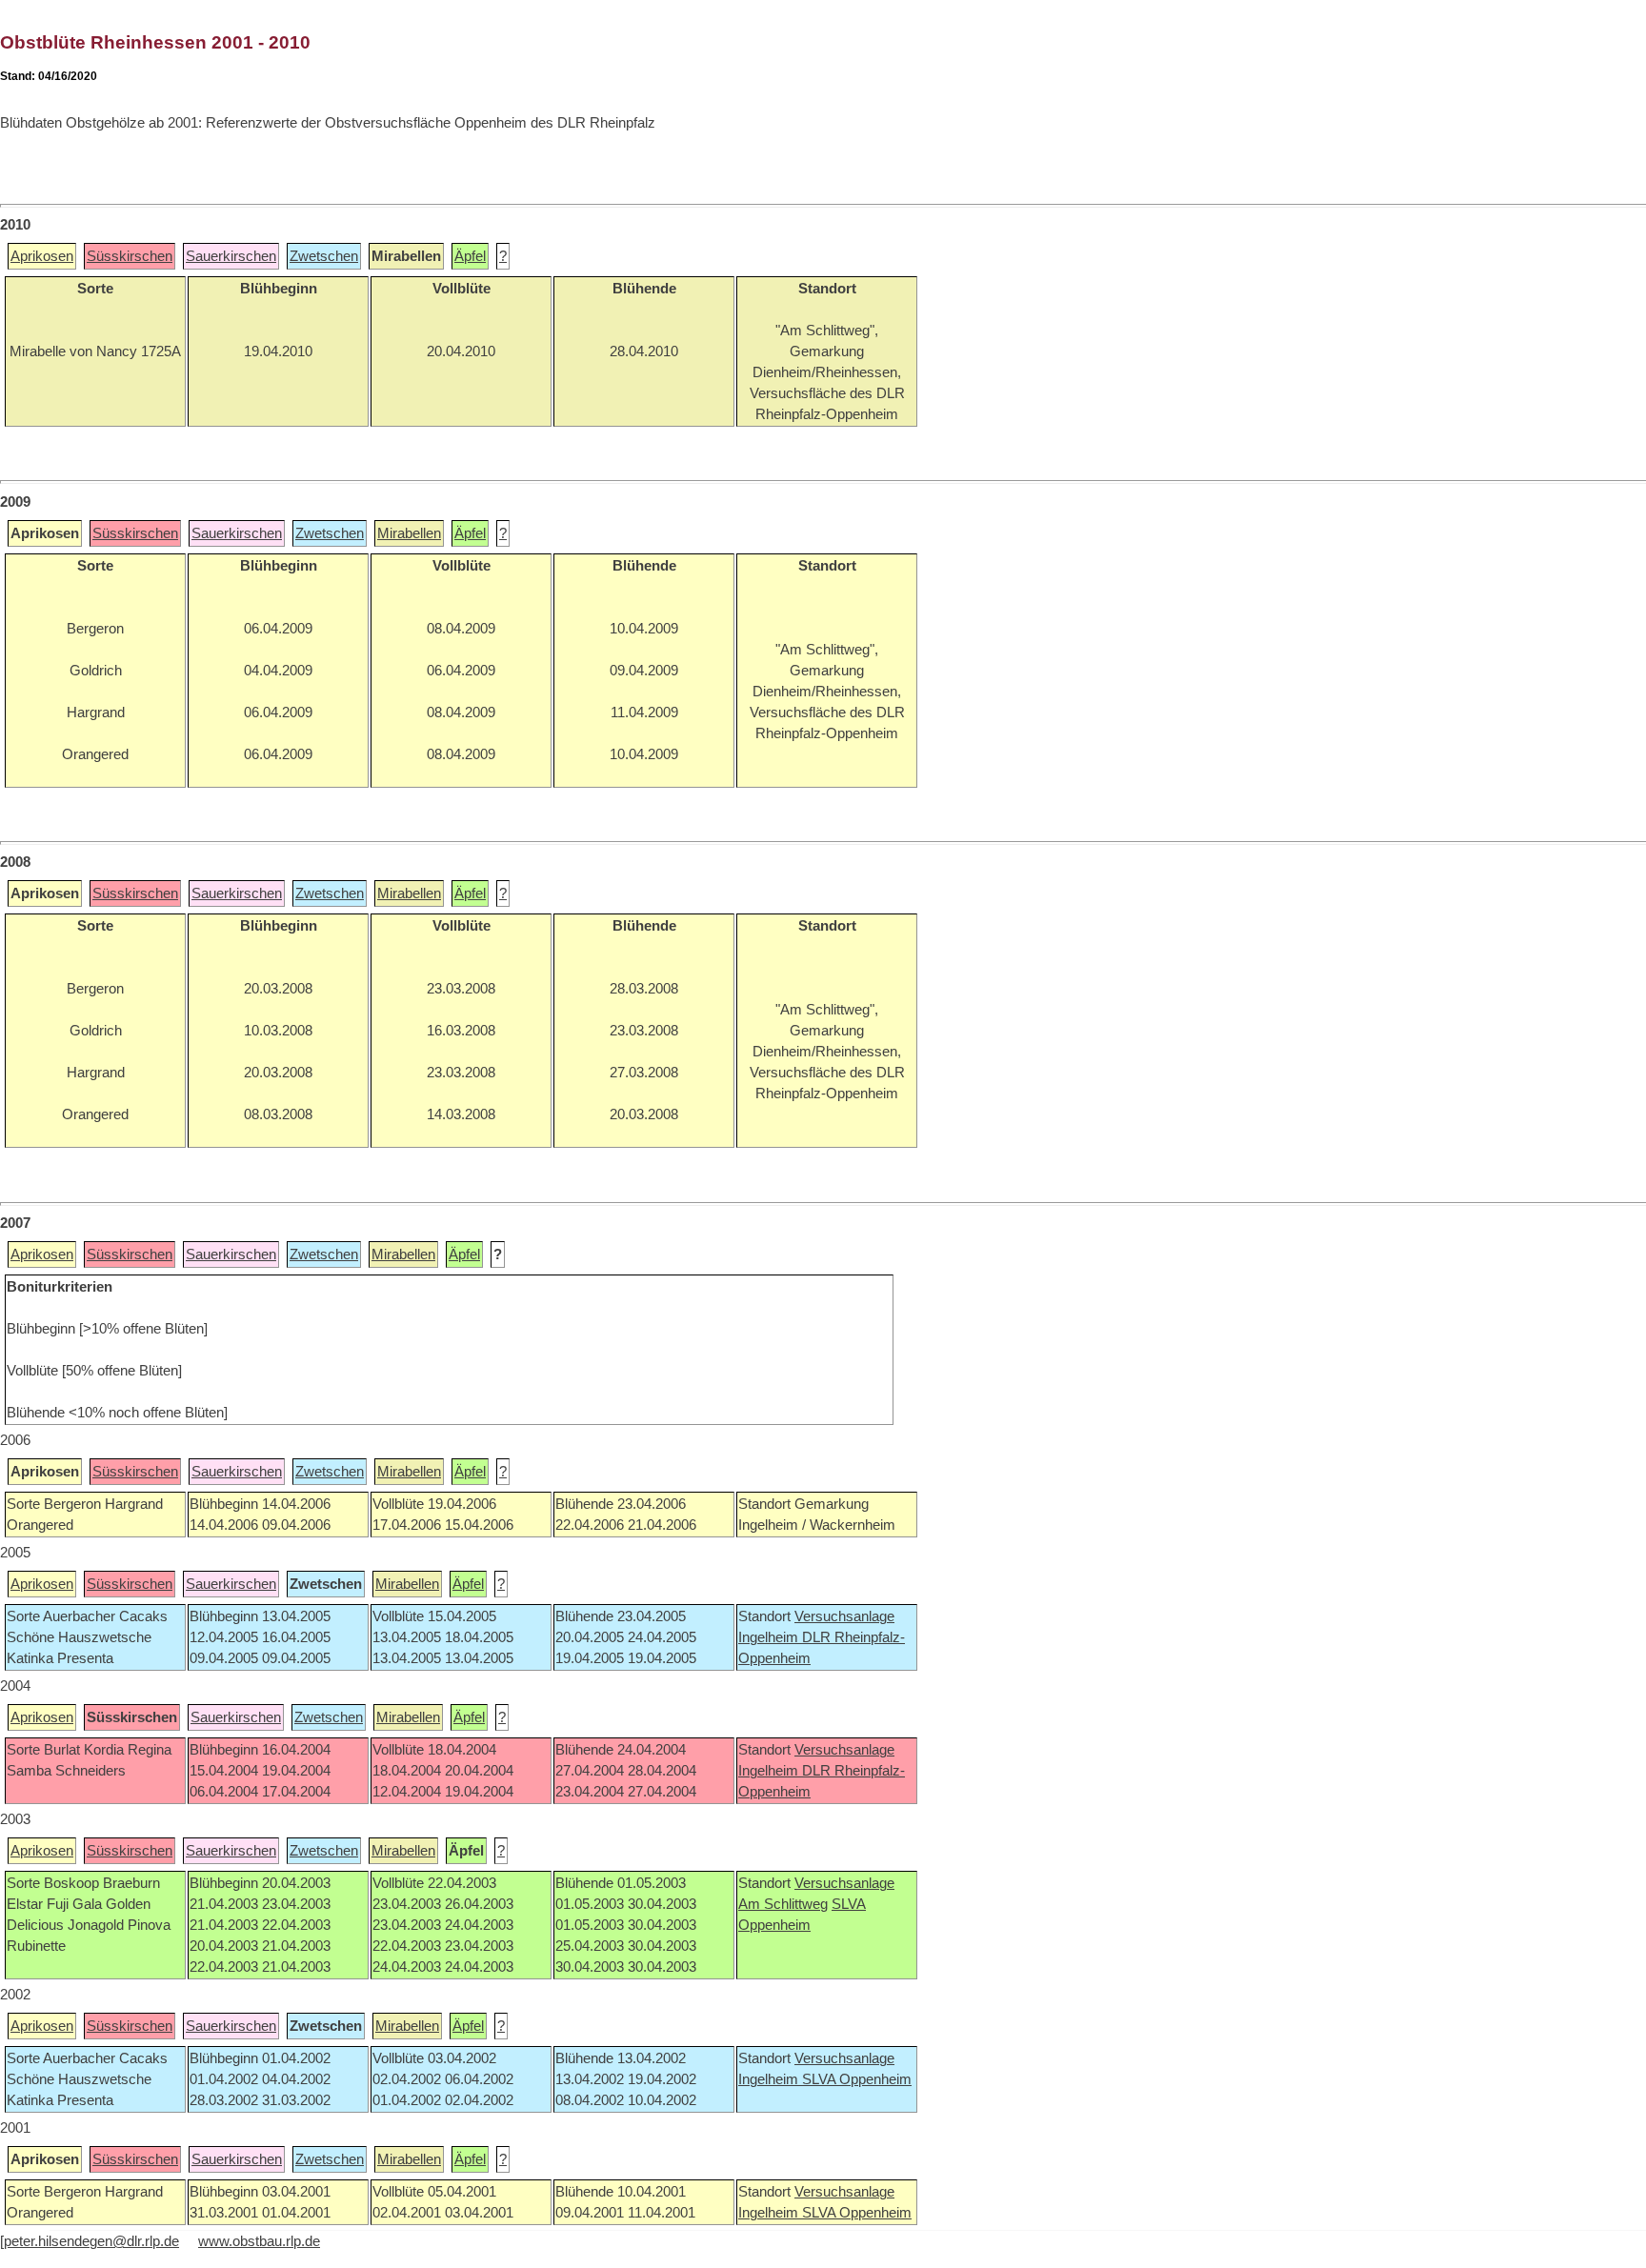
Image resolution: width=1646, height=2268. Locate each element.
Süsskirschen (130, 256)
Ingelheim (770, 1637)
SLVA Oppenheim (857, 2079)
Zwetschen (324, 256)
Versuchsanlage (844, 1616)
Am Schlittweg (783, 1904)
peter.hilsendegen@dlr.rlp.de (91, 2241)
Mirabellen (409, 533)
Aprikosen (42, 256)
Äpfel (470, 256)
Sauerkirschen (231, 256)
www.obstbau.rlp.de (259, 2241)
